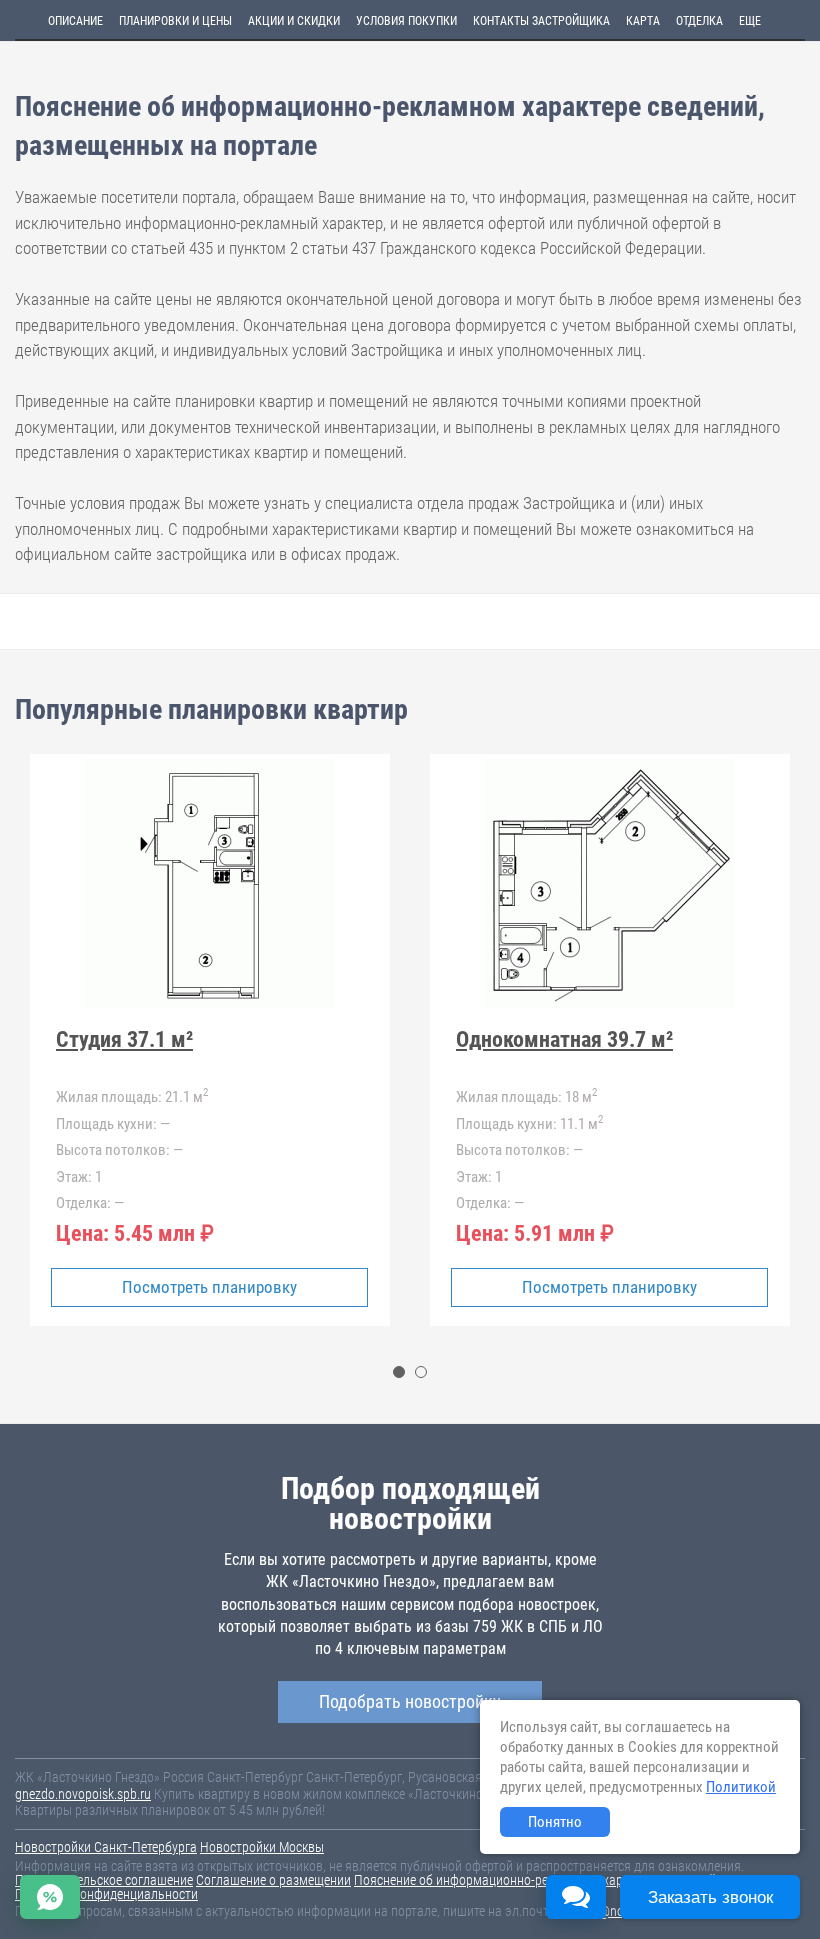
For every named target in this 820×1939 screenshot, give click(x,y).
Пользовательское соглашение (104, 1880)
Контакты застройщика (541, 21)
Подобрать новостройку (410, 1701)
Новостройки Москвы (262, 1847)
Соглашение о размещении (273, 1880)
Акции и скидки (294, 21)
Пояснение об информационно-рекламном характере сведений (535, 1880)
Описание (75, 21)
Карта (643, 21)
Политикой (741, 1787)
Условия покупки (406, 21)
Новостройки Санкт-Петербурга (106, 1847)
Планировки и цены (175, 21)
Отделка (699, 21)
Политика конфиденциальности (106, 1894)
